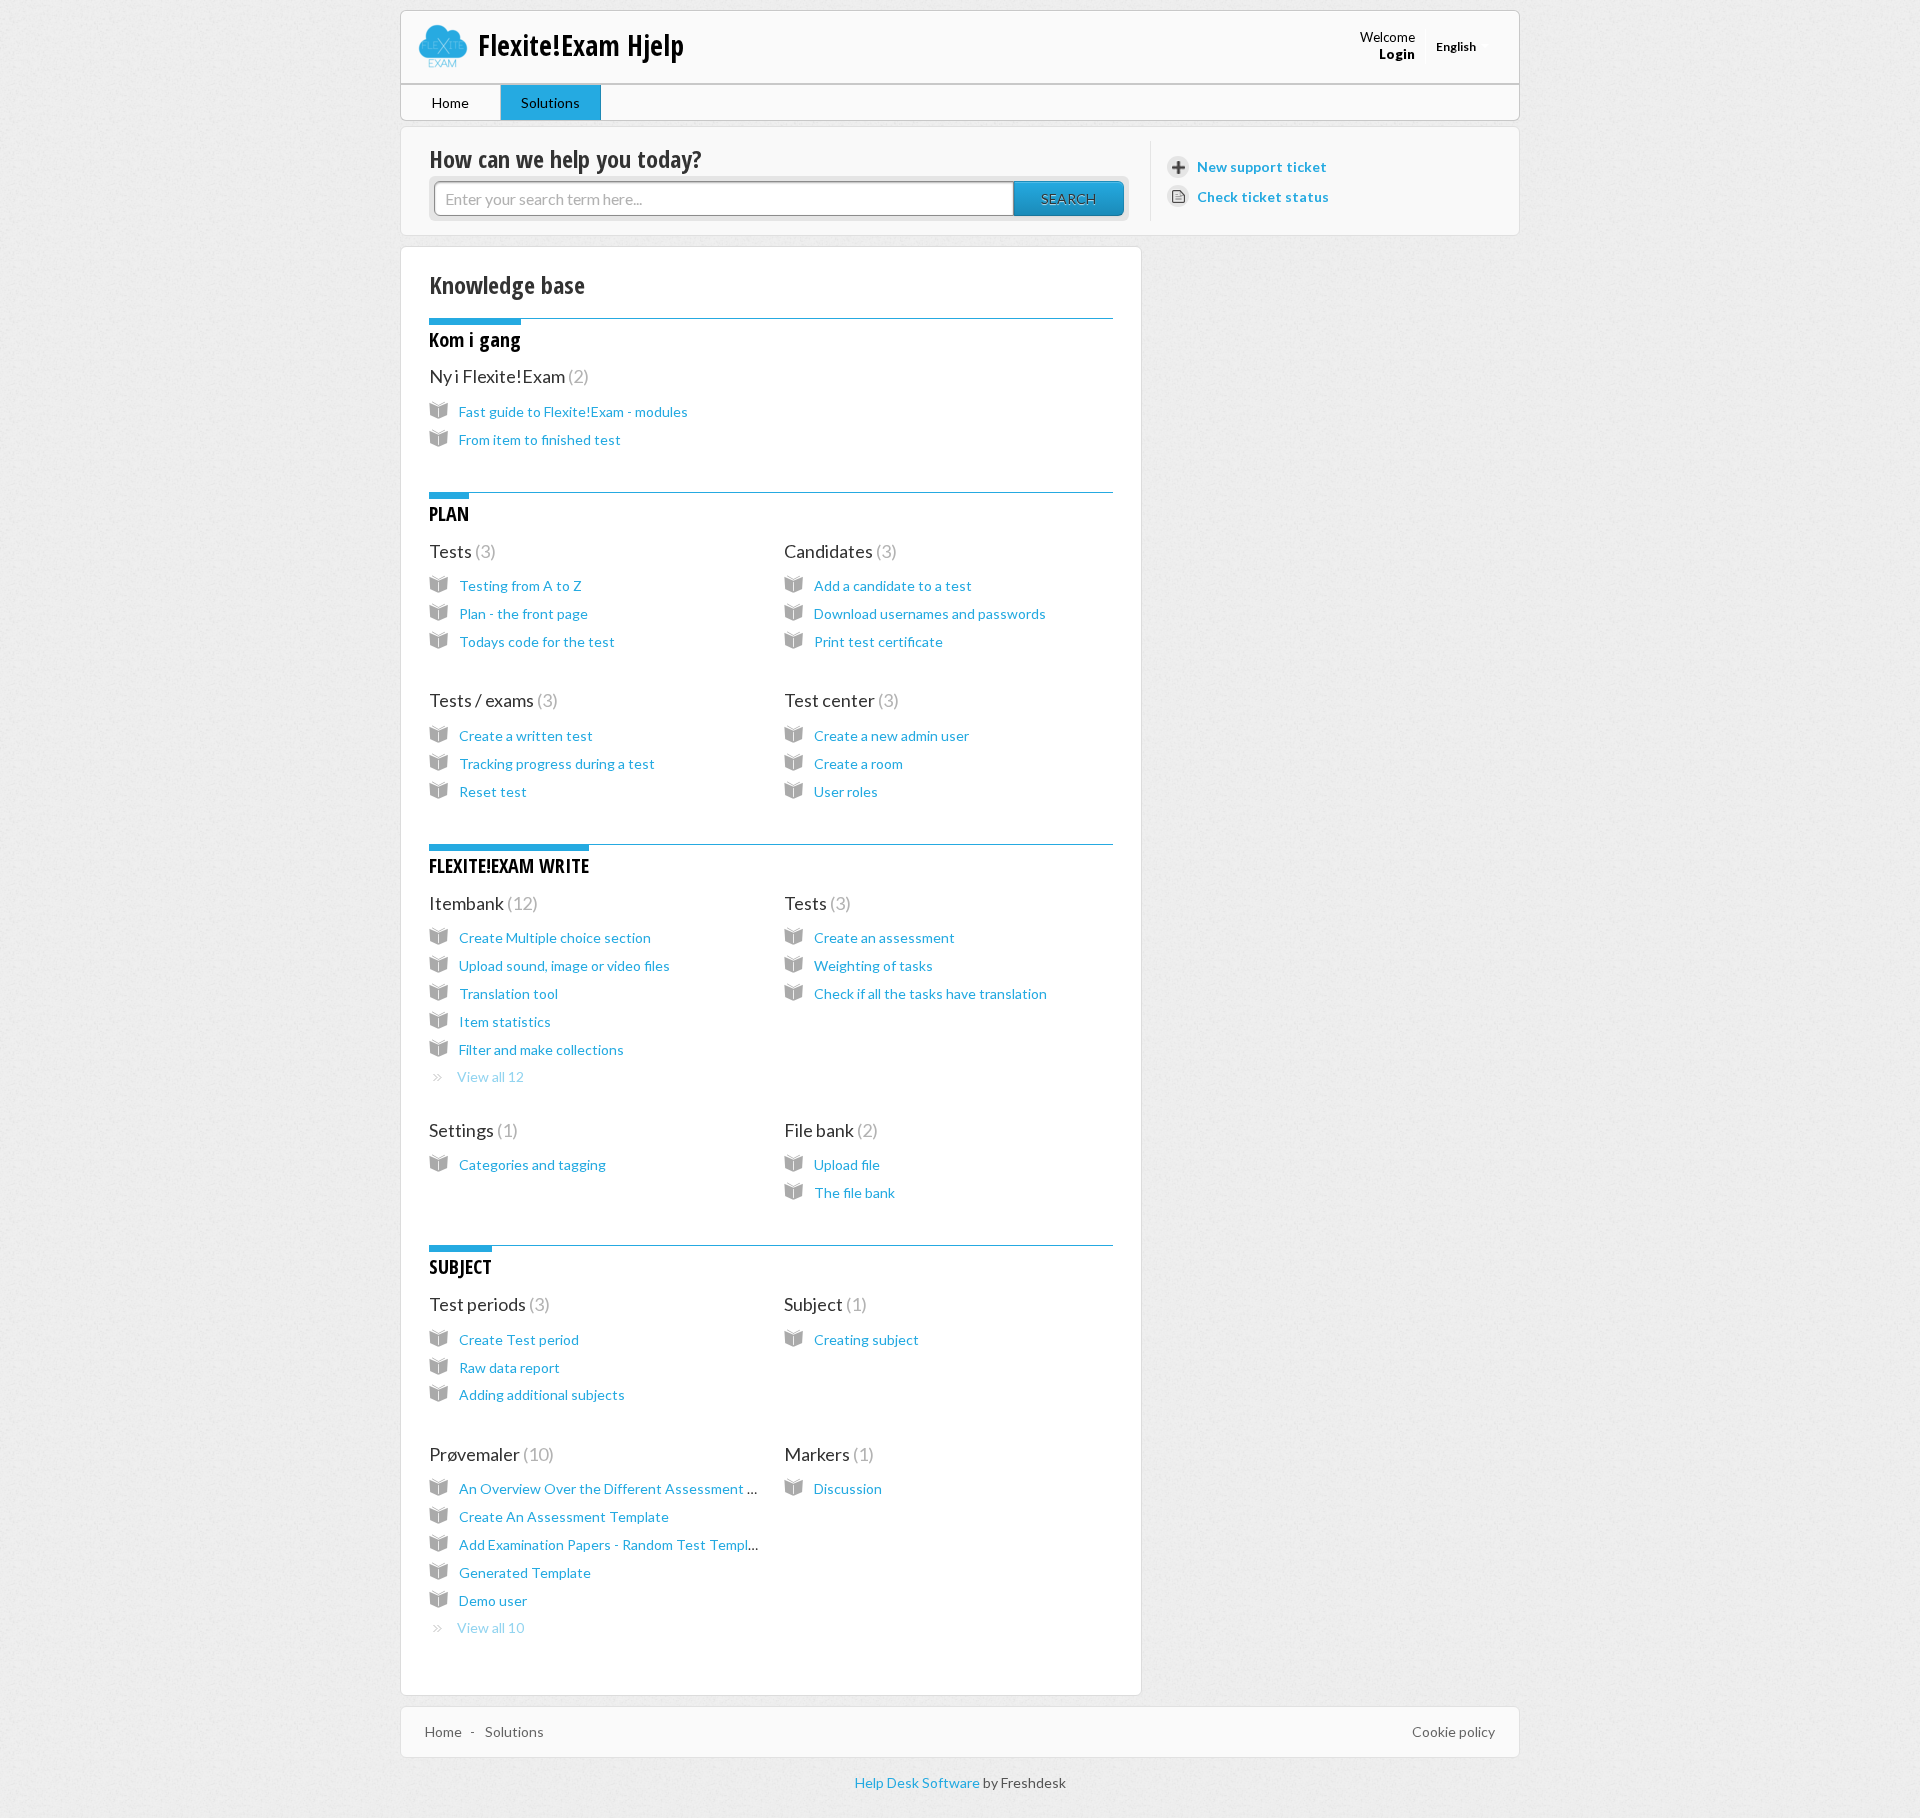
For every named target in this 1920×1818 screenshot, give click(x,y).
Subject (822, 1304)
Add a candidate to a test (893, 585)
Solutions (550, 102)
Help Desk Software (919, 1782)
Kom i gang (475, 339)
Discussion (848, 1488)
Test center (838, 700)
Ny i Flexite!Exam (506, 376)
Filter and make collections (541, 1049)
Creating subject (866, 1339)
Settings (470, 1130)
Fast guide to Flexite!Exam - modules (573, 411)
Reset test (493, 791)
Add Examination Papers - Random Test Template (614, 1544)
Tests (459, 551)
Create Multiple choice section (555, 937)
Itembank (480, 903)
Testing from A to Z (520, 585)
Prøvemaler (488, 1454)
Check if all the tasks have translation (930, 993)
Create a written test (526, 735)
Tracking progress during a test (557, 763)
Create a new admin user (891, 735)
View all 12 (490, 1076)
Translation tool (508, 993)
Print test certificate (878, 641)
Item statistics (505, 1021)
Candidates (837, 551)
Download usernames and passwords (930, 613)
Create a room (858, 763)
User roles (846, 791)
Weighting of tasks (873, 965)
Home (450, 102)
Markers (826, 1454)
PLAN (449, 513)
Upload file (847, 1164)
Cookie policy (1453, 1731)
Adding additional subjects (542, 1394)
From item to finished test (540, 439)
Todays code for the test (537, 641)
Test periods (486, 1304)
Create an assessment (884, 937)
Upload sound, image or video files (564, 965)
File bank (828, 1130)
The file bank (854, 1192)
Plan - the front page (523, 613)
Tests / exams (490, 700)
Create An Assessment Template (564, 1516)
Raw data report (509, 1367)
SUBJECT (460, 1266)
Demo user (493, 1600)
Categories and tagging (532, 1164)
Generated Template (525, 1572)
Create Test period (519, 1339)
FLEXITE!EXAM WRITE (509, 865)
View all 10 (490, 1627)
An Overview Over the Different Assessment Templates (636, 1488)
